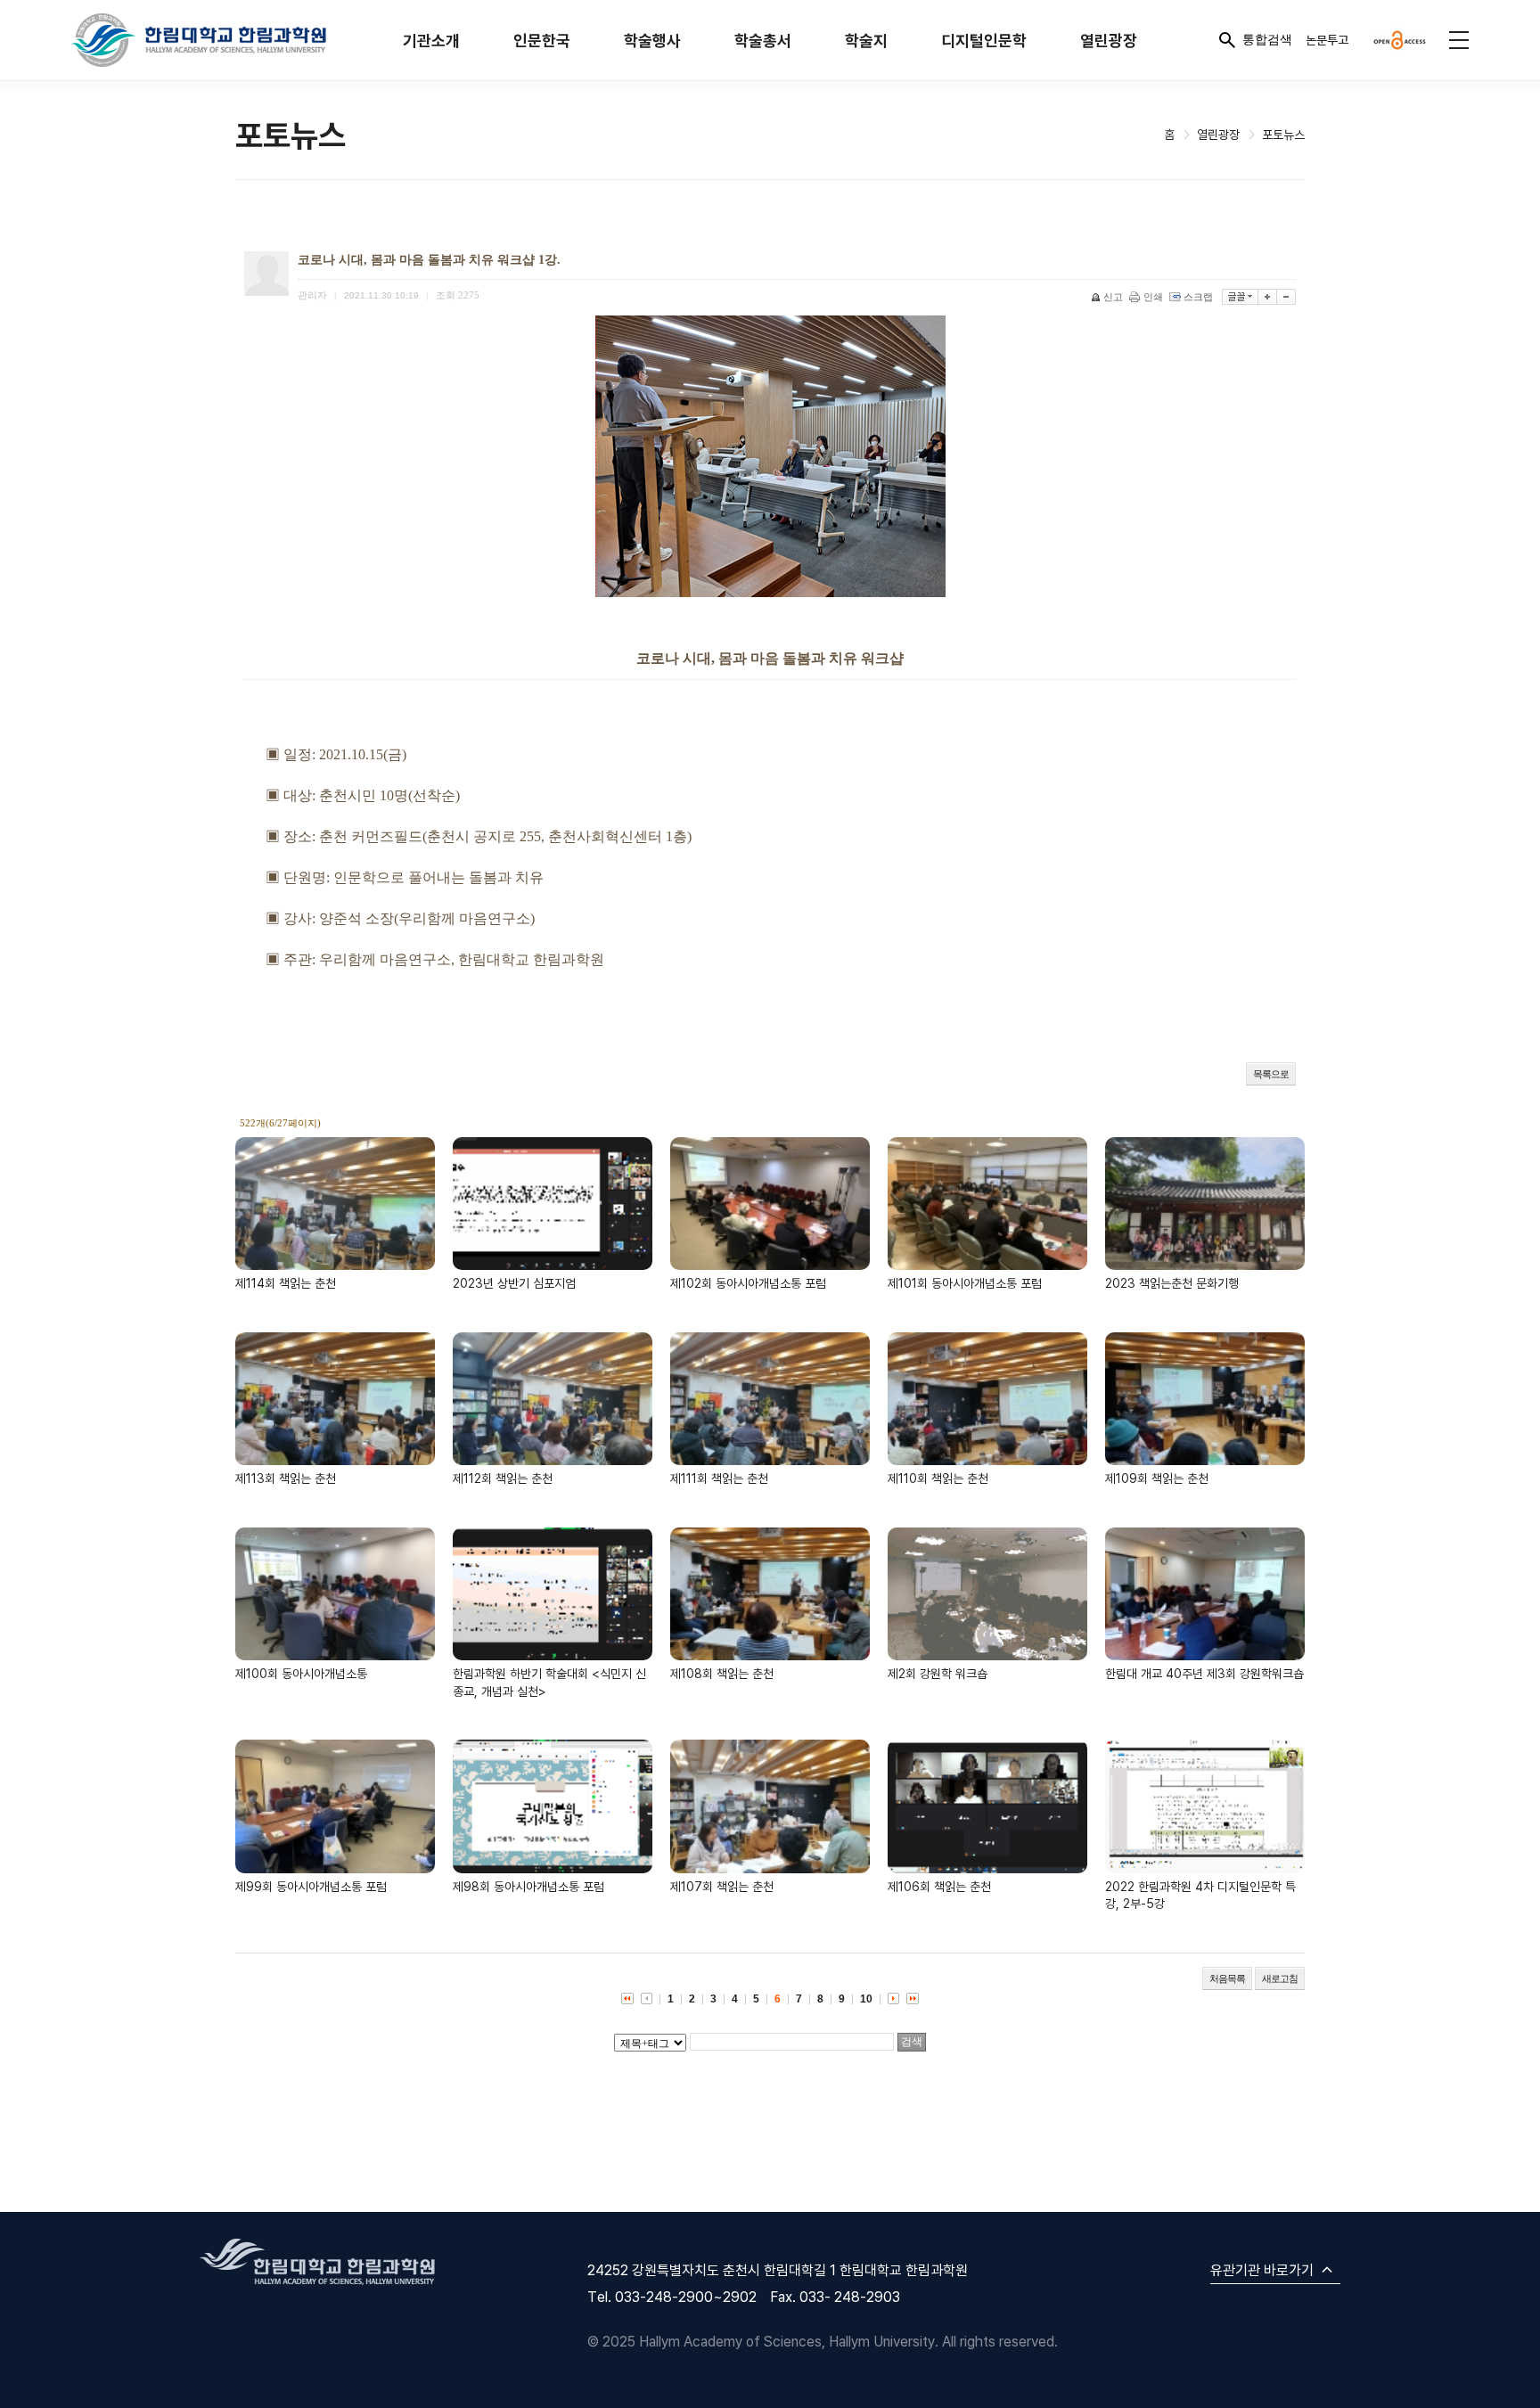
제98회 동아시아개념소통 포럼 (528, 1886)
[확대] (1268, 297)
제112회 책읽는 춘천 (503, 1478)
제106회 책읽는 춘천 (939, 1886)
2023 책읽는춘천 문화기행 (1172, 1283)
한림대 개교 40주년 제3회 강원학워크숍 (1204, 1673)
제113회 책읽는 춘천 (286, 1478)
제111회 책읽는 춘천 (719, 1478)
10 (866, 1999)
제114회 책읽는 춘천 (286, 1283)
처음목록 (1227, 1978)
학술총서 (763, 41)
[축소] (1286, 297)
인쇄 (1153, 297)
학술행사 (652, 41)
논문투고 (1327, 40)
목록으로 (1271, 1074)
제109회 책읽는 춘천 (1157, 1478)
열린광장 (1109, 41)
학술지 (866, 41)
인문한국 (542, 41)
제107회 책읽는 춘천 (722, 1886)
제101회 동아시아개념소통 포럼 (965, 1283)
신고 (1113, 297)
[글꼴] (1240, 297)
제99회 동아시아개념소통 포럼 (311, 1886)
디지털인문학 (984, 41)
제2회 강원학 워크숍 (938, 1673)
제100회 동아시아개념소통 (301, 1673)
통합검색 (1267, 39)
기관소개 (431, 41)
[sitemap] (1459, 40)
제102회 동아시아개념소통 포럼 (748, 1283)
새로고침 (1280, 1978)
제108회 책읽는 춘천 (722, 1673)
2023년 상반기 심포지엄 (514, 1283)
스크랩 (1198, 297)
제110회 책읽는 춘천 (938, 1478)
